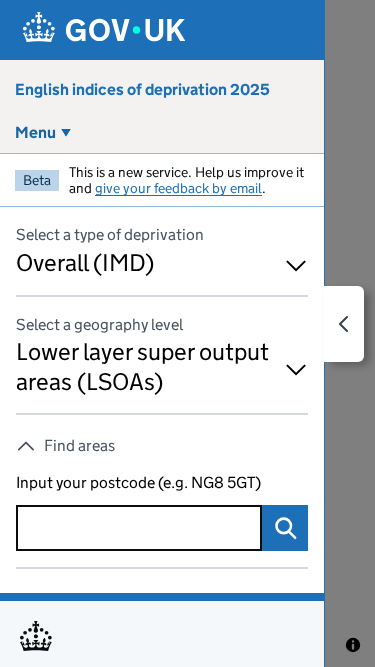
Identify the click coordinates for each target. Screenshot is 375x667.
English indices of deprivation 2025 (142, 89)
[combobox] (139, 528)
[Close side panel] (344, 324)
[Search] (285, 528)
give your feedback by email (178, 188)
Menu (35, 132)
